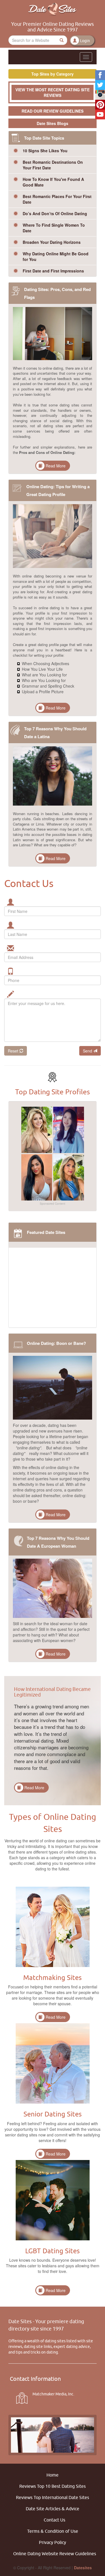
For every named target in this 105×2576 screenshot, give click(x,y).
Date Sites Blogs (53, 123)
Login (85, 41)
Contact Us (54, 2520)
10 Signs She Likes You (45, 151)
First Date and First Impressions (53, 271)
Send (88, 1051)
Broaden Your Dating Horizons (52, 242)
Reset (14, 1051)
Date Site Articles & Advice (53, 2509)
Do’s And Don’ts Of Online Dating (55, 213)
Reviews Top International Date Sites (53, 2497)
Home (53, 2475)
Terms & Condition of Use (53, 2531)
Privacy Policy (53, 2542)
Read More (56, 466)
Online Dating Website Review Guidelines (55, 2554)
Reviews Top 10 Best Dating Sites (53, 2486)
